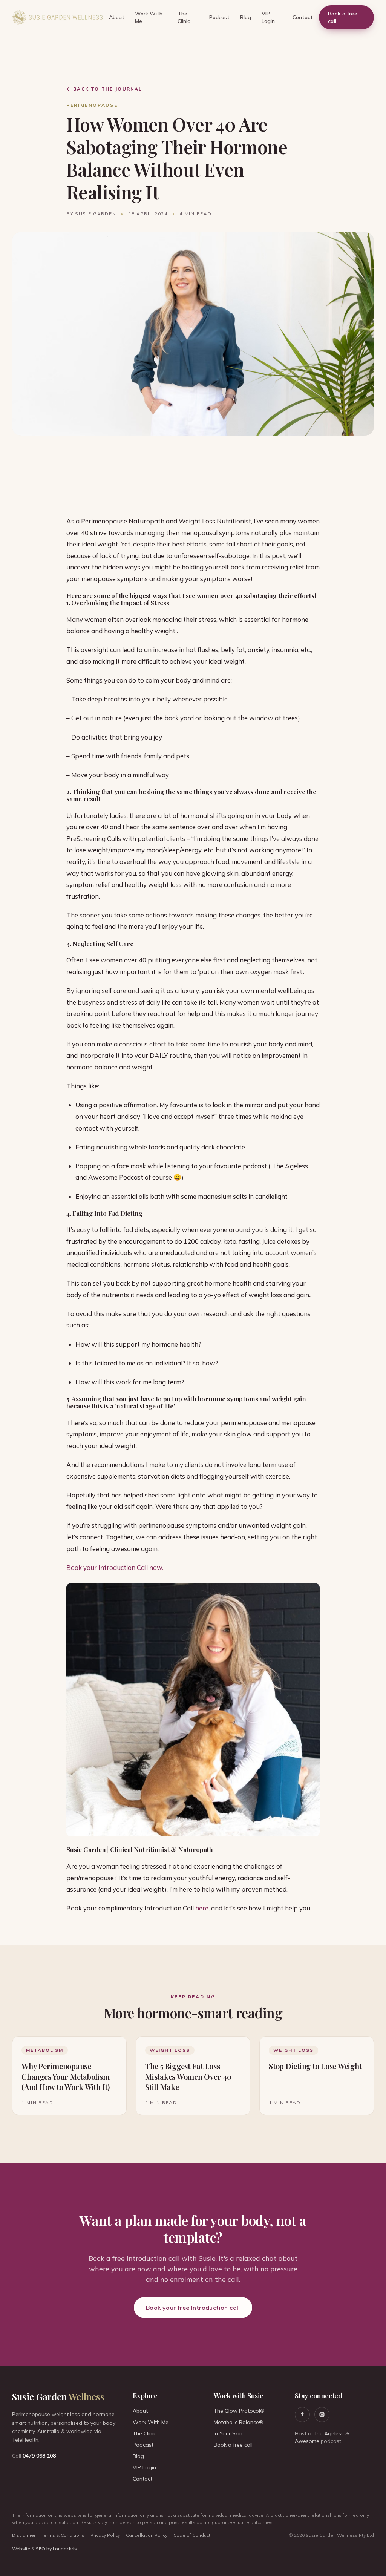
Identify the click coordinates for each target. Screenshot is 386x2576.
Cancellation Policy (147, 2535)
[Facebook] (302, 2415)
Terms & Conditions (63, 2535)
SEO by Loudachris (56, 2549)
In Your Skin (228, 2433)
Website (21, 2549)
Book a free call (343, 17)
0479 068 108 (39, 2456)
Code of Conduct (192, 2535)
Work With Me (149, 17)
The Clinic (184, 17)
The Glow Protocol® (239, 2411)
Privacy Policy (105, 2535)
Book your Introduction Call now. (115, 1567)
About (117, 17)
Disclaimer (24, 2535)
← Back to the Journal (104, 89)
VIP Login (268, 17)
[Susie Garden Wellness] (57, 17)
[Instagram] (322, 2415)
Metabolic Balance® (239, 2422)
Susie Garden (58, 2396)
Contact (303, 17)
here (202, 1908)
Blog (246, 17)
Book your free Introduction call (193, 2308)
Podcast (219, 17)
